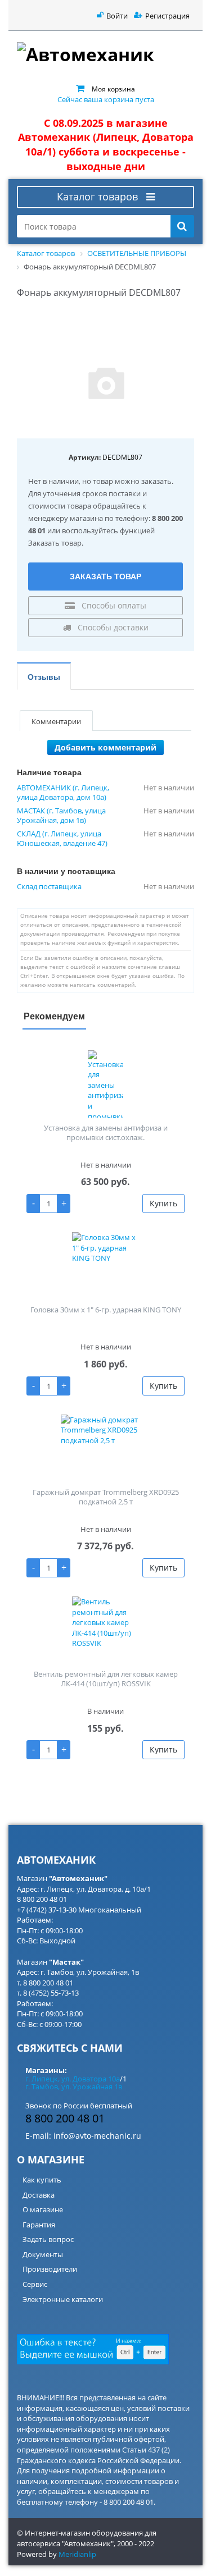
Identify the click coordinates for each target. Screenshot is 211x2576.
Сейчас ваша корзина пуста (106, 99)
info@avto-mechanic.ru (97, 2136)
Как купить (42, 2180)
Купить (163, 1203)
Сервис (35, 2284)
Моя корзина (113, 89)
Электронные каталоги (63, 2299)
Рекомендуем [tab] (54, 1016)
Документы (43, 2254)
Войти (117, 16)
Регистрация (167, 16)
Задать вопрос (48, 2239)
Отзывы (44, 676)
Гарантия (39, 2225)
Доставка (39, 2195)
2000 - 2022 (136, 2543)
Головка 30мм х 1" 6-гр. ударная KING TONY (106, 1310)
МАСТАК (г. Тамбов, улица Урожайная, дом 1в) (61, 816)
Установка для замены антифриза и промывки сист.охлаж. (106, 1133)
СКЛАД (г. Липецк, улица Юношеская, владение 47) (62, 839)
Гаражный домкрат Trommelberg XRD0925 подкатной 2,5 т (106, 1497)
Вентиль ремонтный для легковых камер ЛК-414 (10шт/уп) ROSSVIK (106, 1679)
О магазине (43, 2209)
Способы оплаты (113, 605)
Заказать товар (105, 576)
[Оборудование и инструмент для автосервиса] (105, 54)
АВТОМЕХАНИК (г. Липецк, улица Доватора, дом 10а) (63, 793)
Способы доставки (112, 627)
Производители (50, 2269)
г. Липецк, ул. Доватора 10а (73, 2079)
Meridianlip (77, 2554)
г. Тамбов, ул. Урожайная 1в (74, 2087)
